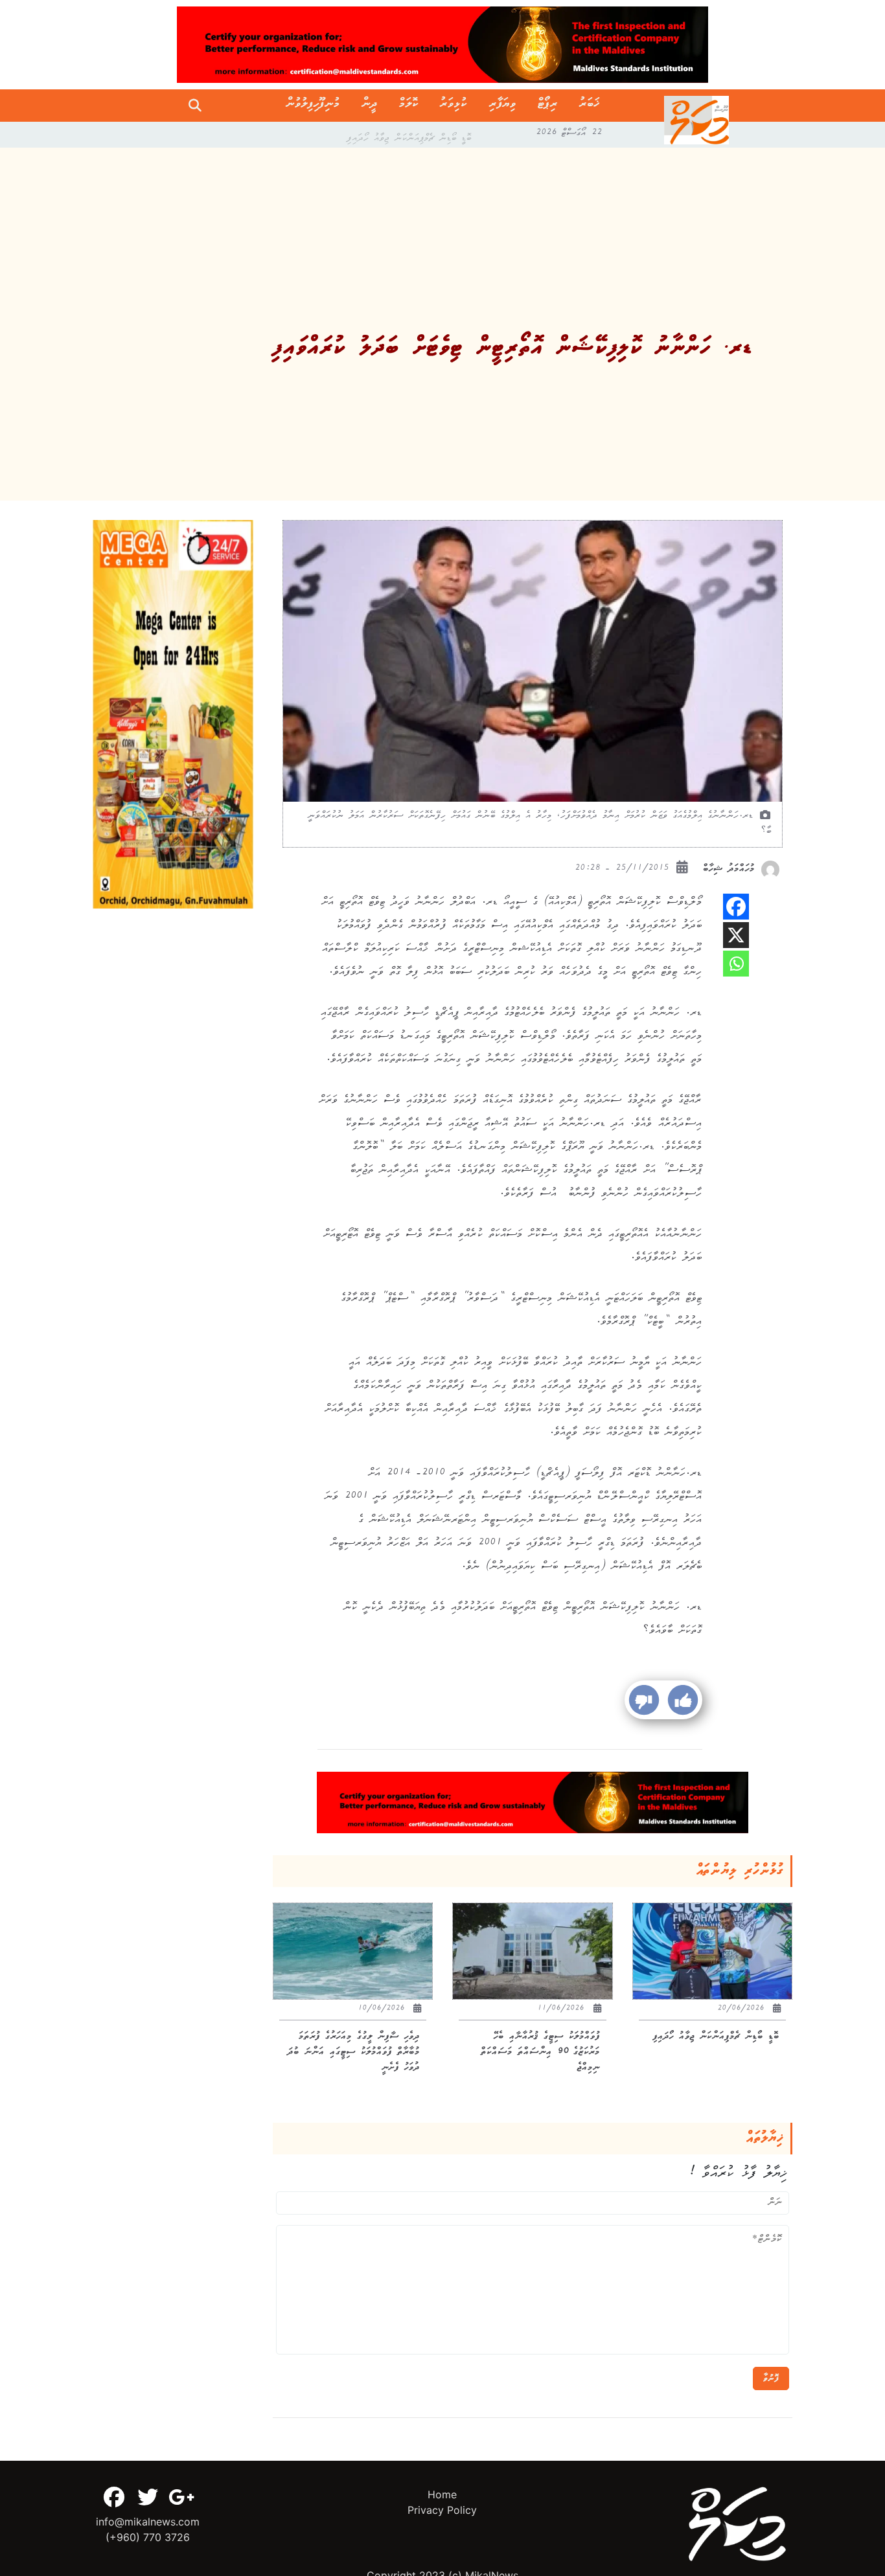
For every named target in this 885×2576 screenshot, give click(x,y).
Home (442, 2494)
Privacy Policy (442, 2510)
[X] (736, 935)
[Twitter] (148, 2497)
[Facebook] (736, 907)
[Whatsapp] (736, 964)
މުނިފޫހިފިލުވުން (313, 106)
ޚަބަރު (589, 106)
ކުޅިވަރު (454, 106)
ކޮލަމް (409, 106)
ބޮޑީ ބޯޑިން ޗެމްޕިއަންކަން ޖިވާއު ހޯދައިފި (409, 135)
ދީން (370, 106)
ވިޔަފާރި (503, 106)
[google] (181, 2497)
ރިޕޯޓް (548, 106)
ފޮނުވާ (771, 2378)
